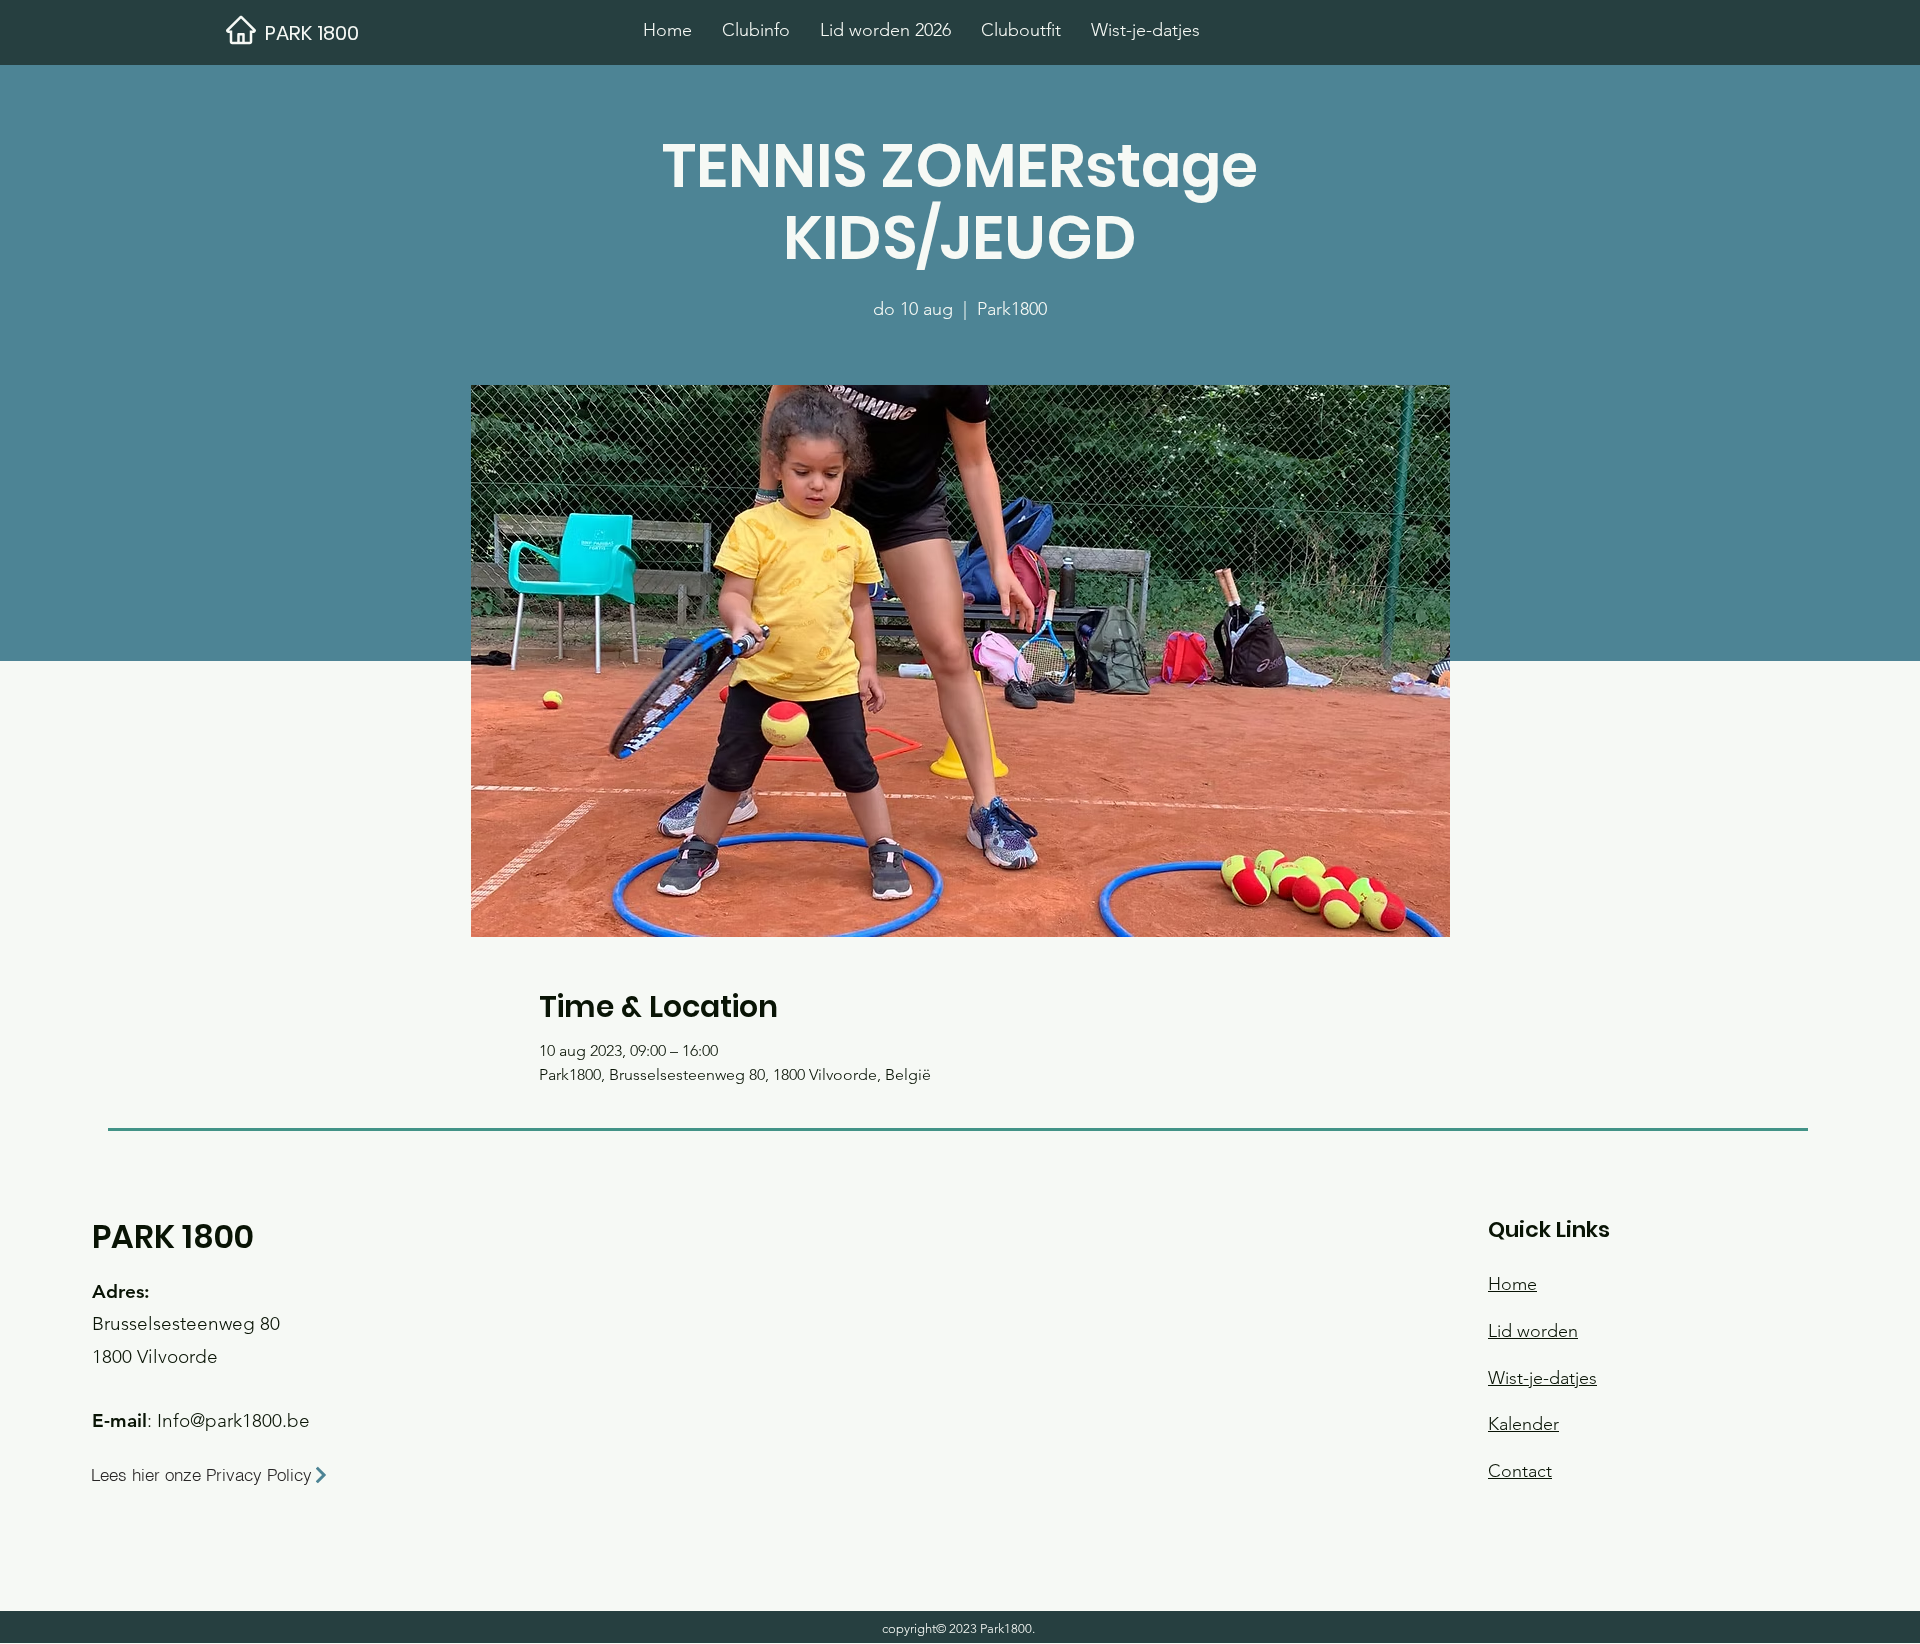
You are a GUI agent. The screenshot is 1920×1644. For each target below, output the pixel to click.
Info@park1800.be (233, 1420)
